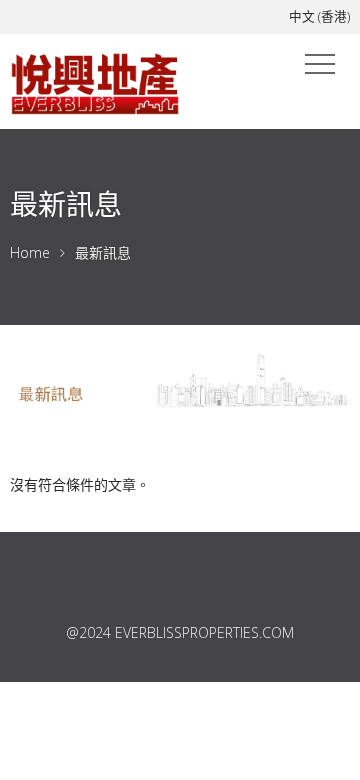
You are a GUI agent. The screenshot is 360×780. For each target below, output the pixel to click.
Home (30, 252)
